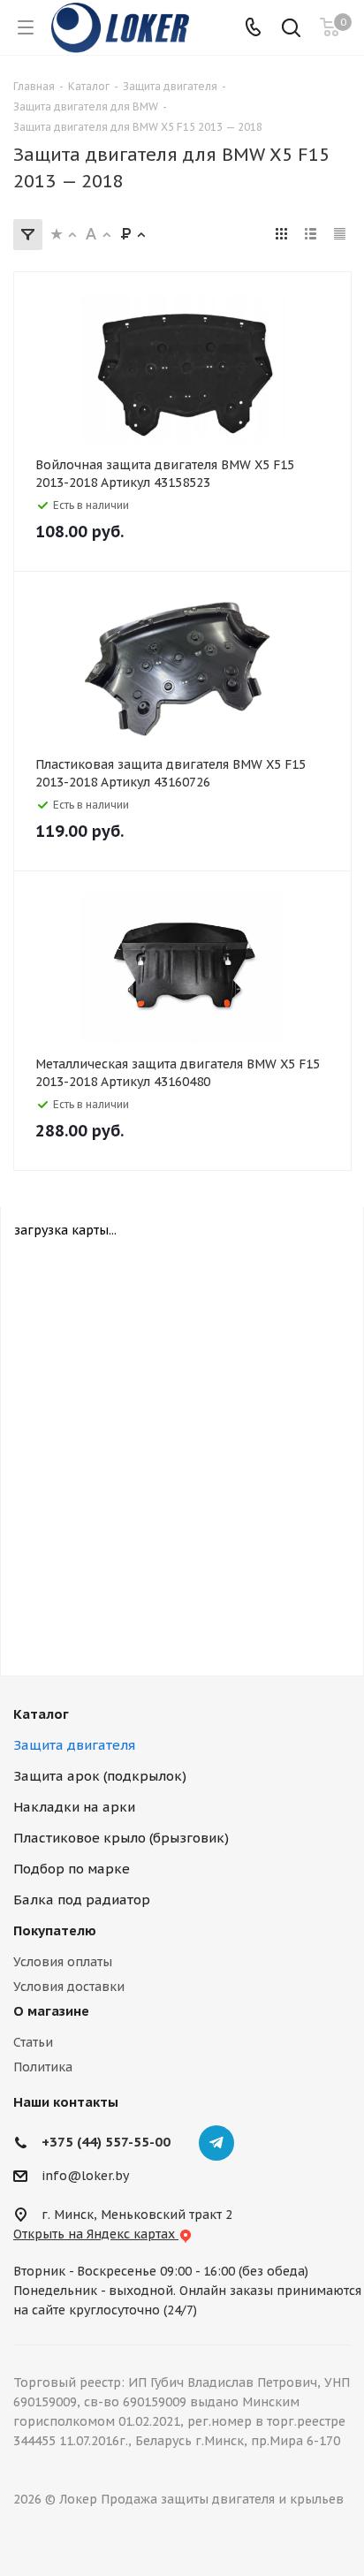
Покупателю (55, 1930)
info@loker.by (85, 2176)
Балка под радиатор (82, 1900)
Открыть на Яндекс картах (96, 2234)
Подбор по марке (72, 1869)
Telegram (216, 2143)
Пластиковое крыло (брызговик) (121, 1838)
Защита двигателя (74, 1745)
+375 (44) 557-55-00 (106, 2142)
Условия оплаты (63, 1962)
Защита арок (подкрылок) (100, 1776)
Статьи (33, 2042)
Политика (43, 2067)
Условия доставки (69, 1987)
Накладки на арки (74, 1807)
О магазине (51, 2011)
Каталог (41, 1714)
